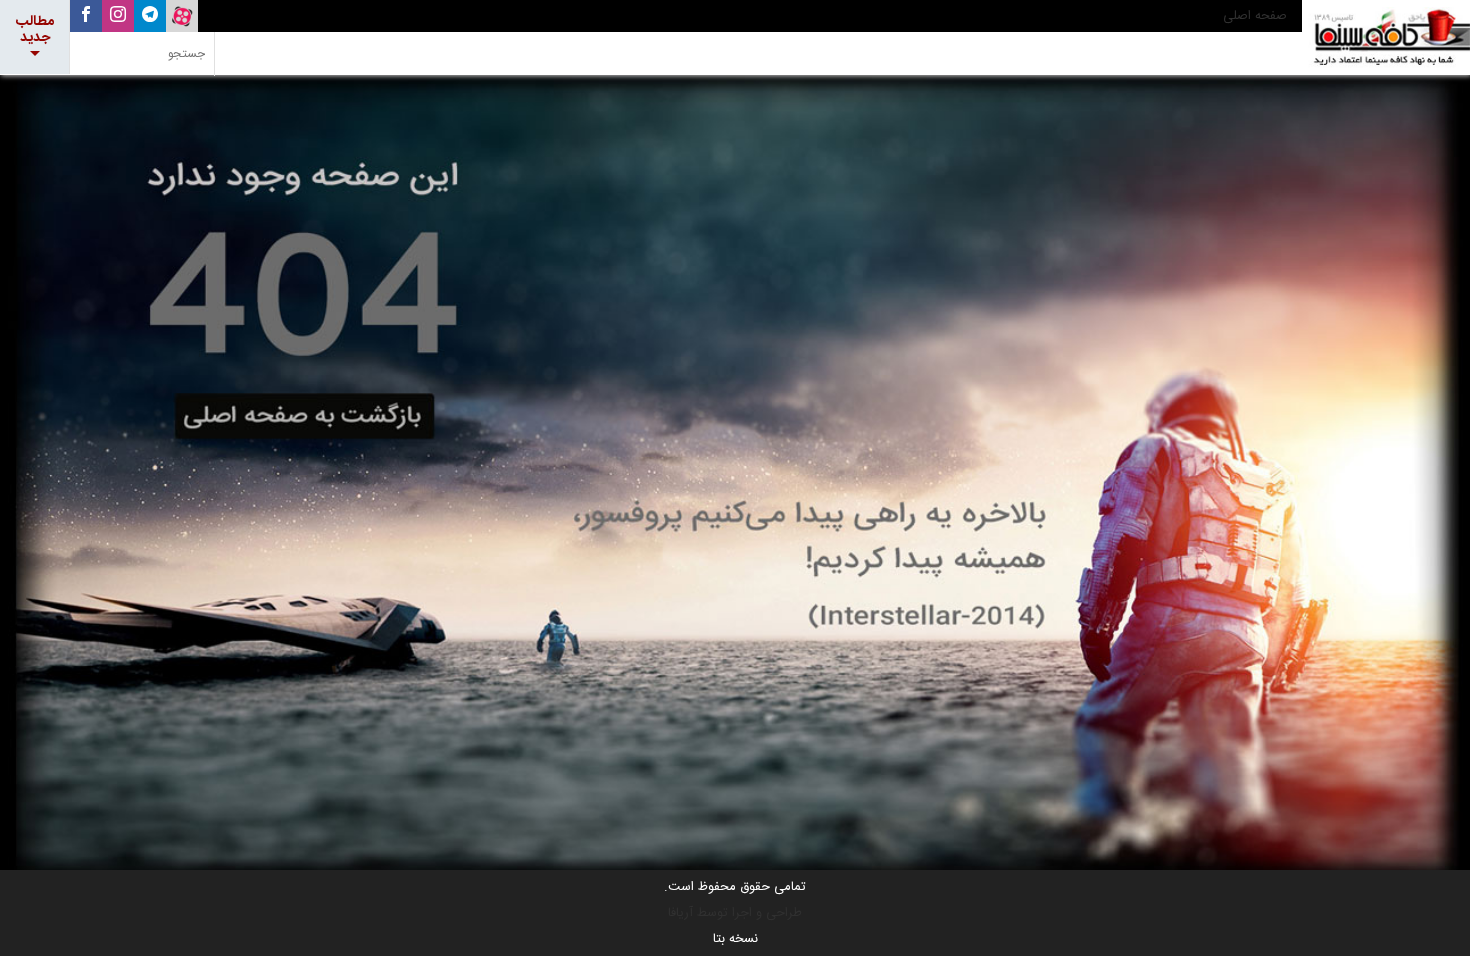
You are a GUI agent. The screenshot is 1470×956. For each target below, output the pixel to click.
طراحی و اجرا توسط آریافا (735, 913)
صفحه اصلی (1255, 16)
